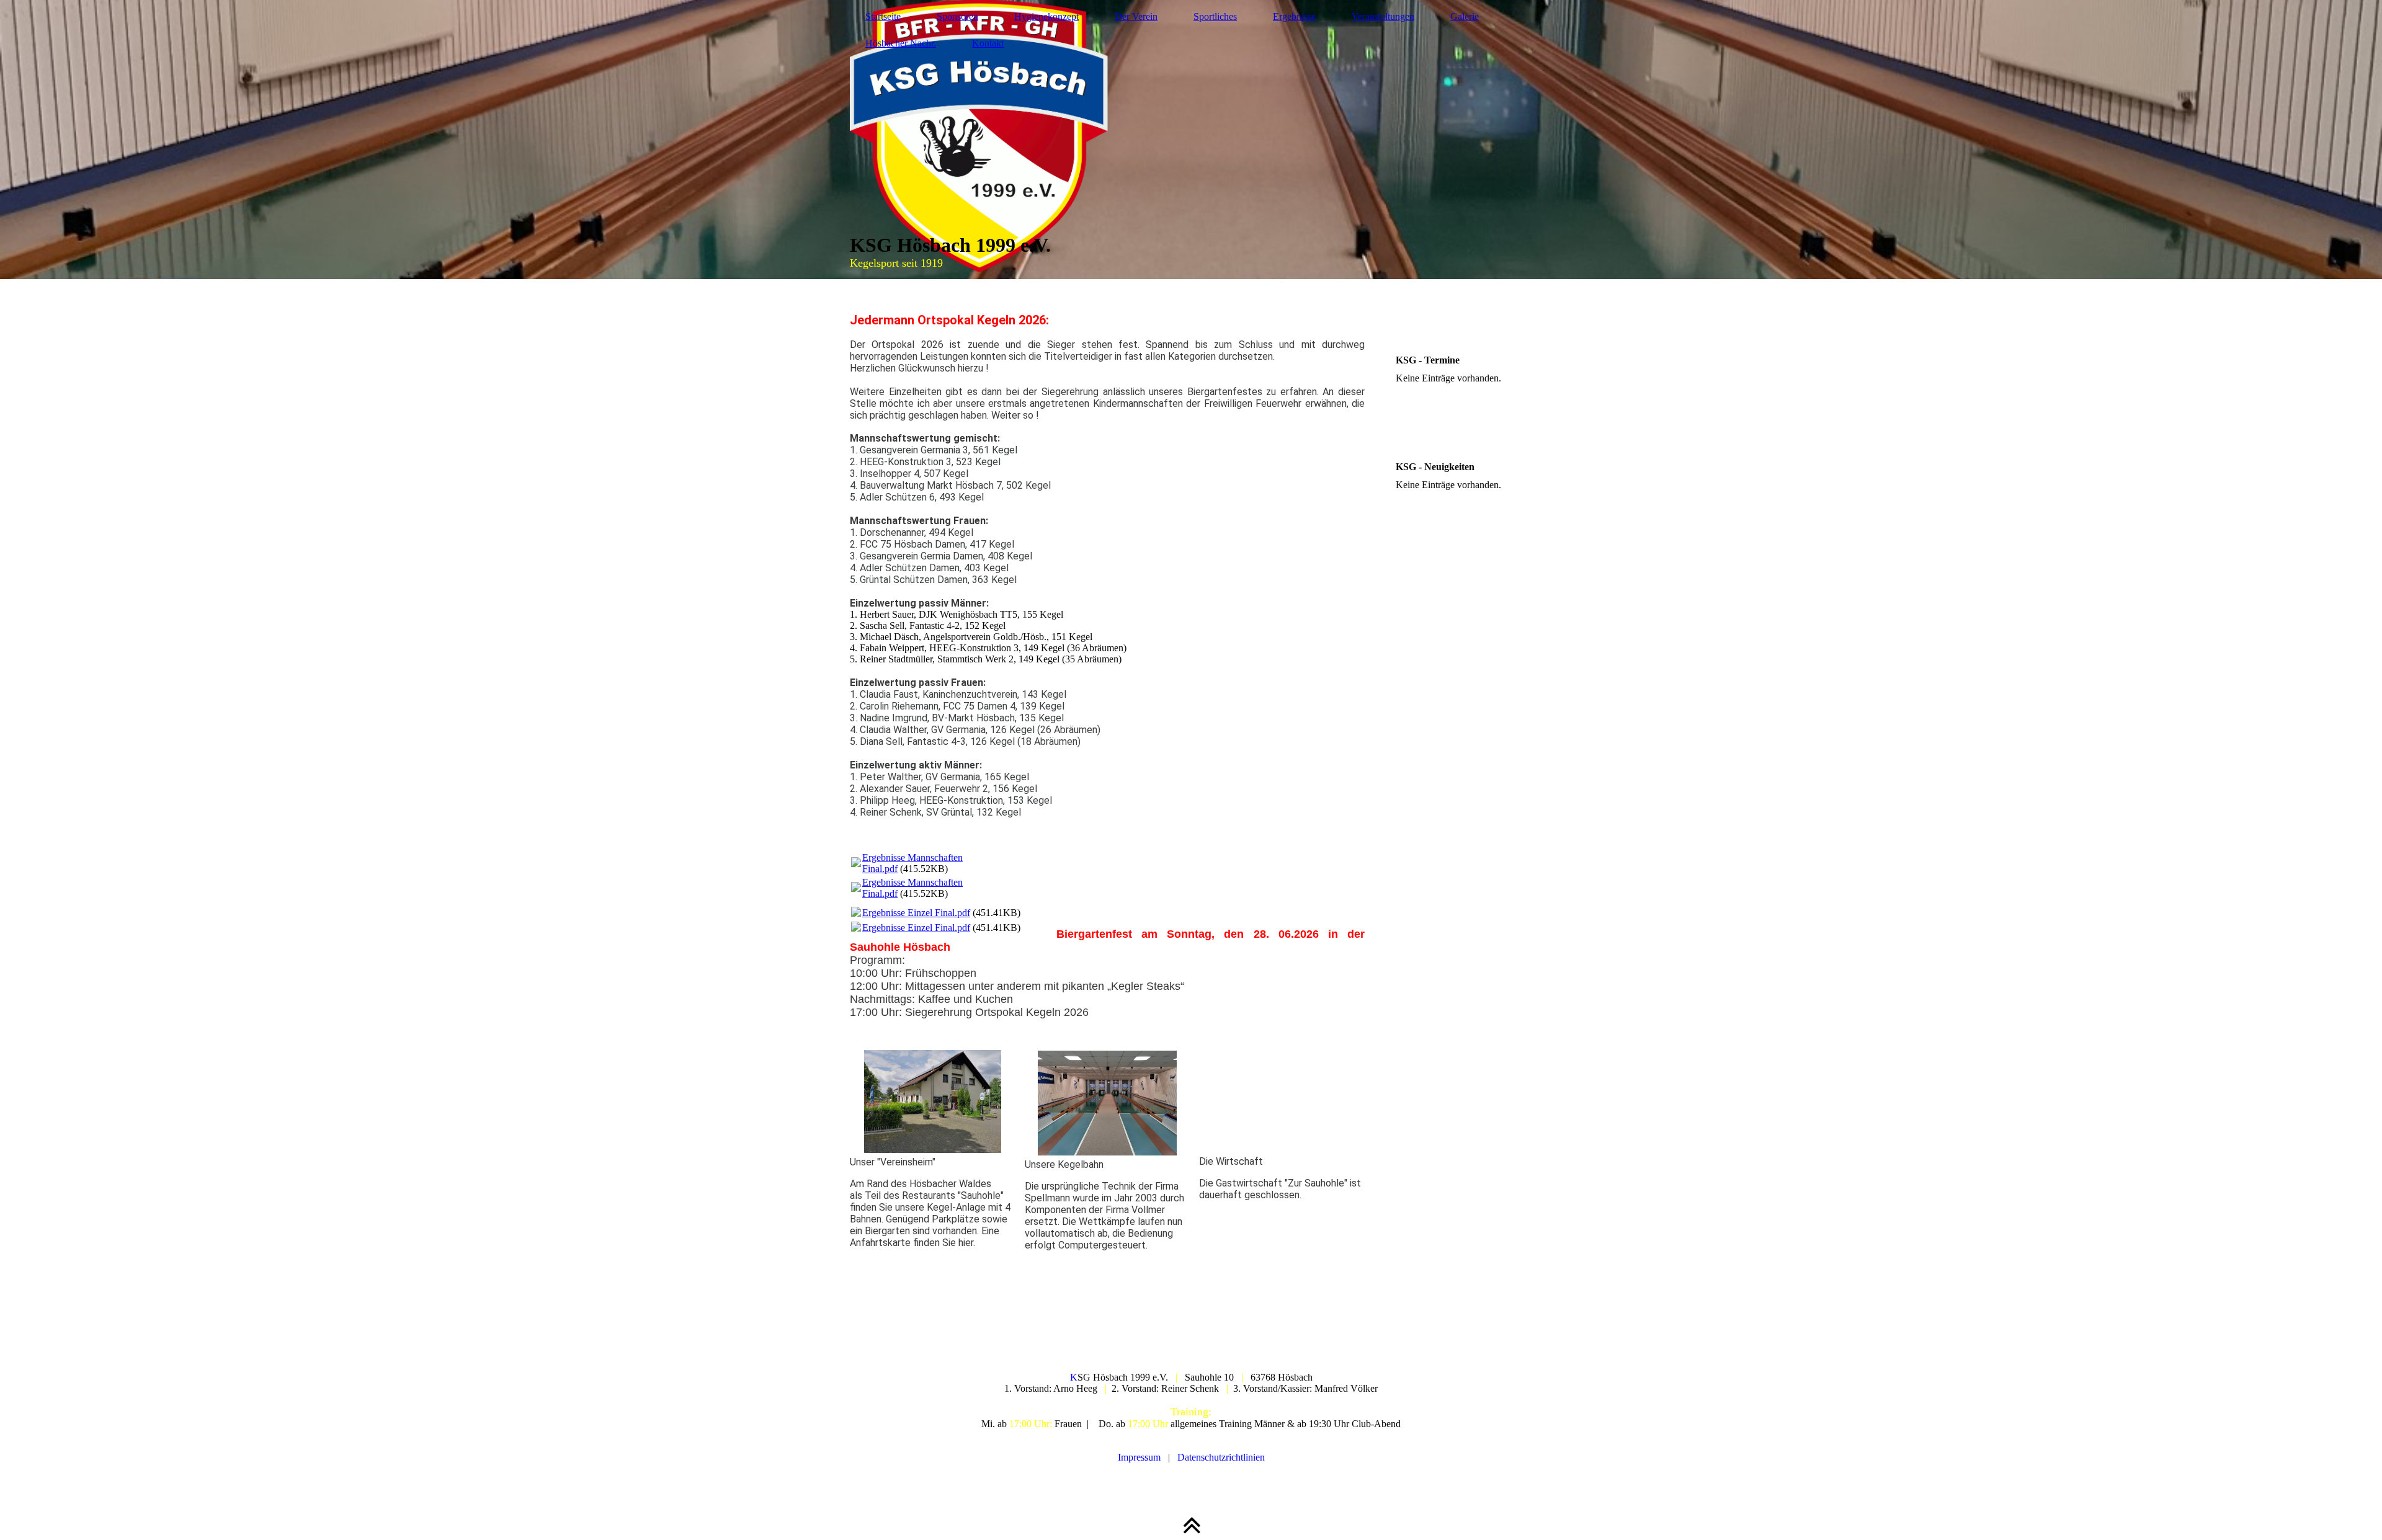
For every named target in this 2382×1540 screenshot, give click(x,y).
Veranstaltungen (1383, 16)
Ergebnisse (1294, 16)
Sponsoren (957, 16)
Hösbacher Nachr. (901, 43)
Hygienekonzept (1046, 16)
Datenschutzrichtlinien (1221, 1457)
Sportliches (1215, 16)
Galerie (1465, 16)
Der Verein (1136, 16)
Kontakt (988, 43)
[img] (1191, 140)
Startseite (883, 16)
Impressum (1139, 1457)
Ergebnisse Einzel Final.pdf (916, 913)
